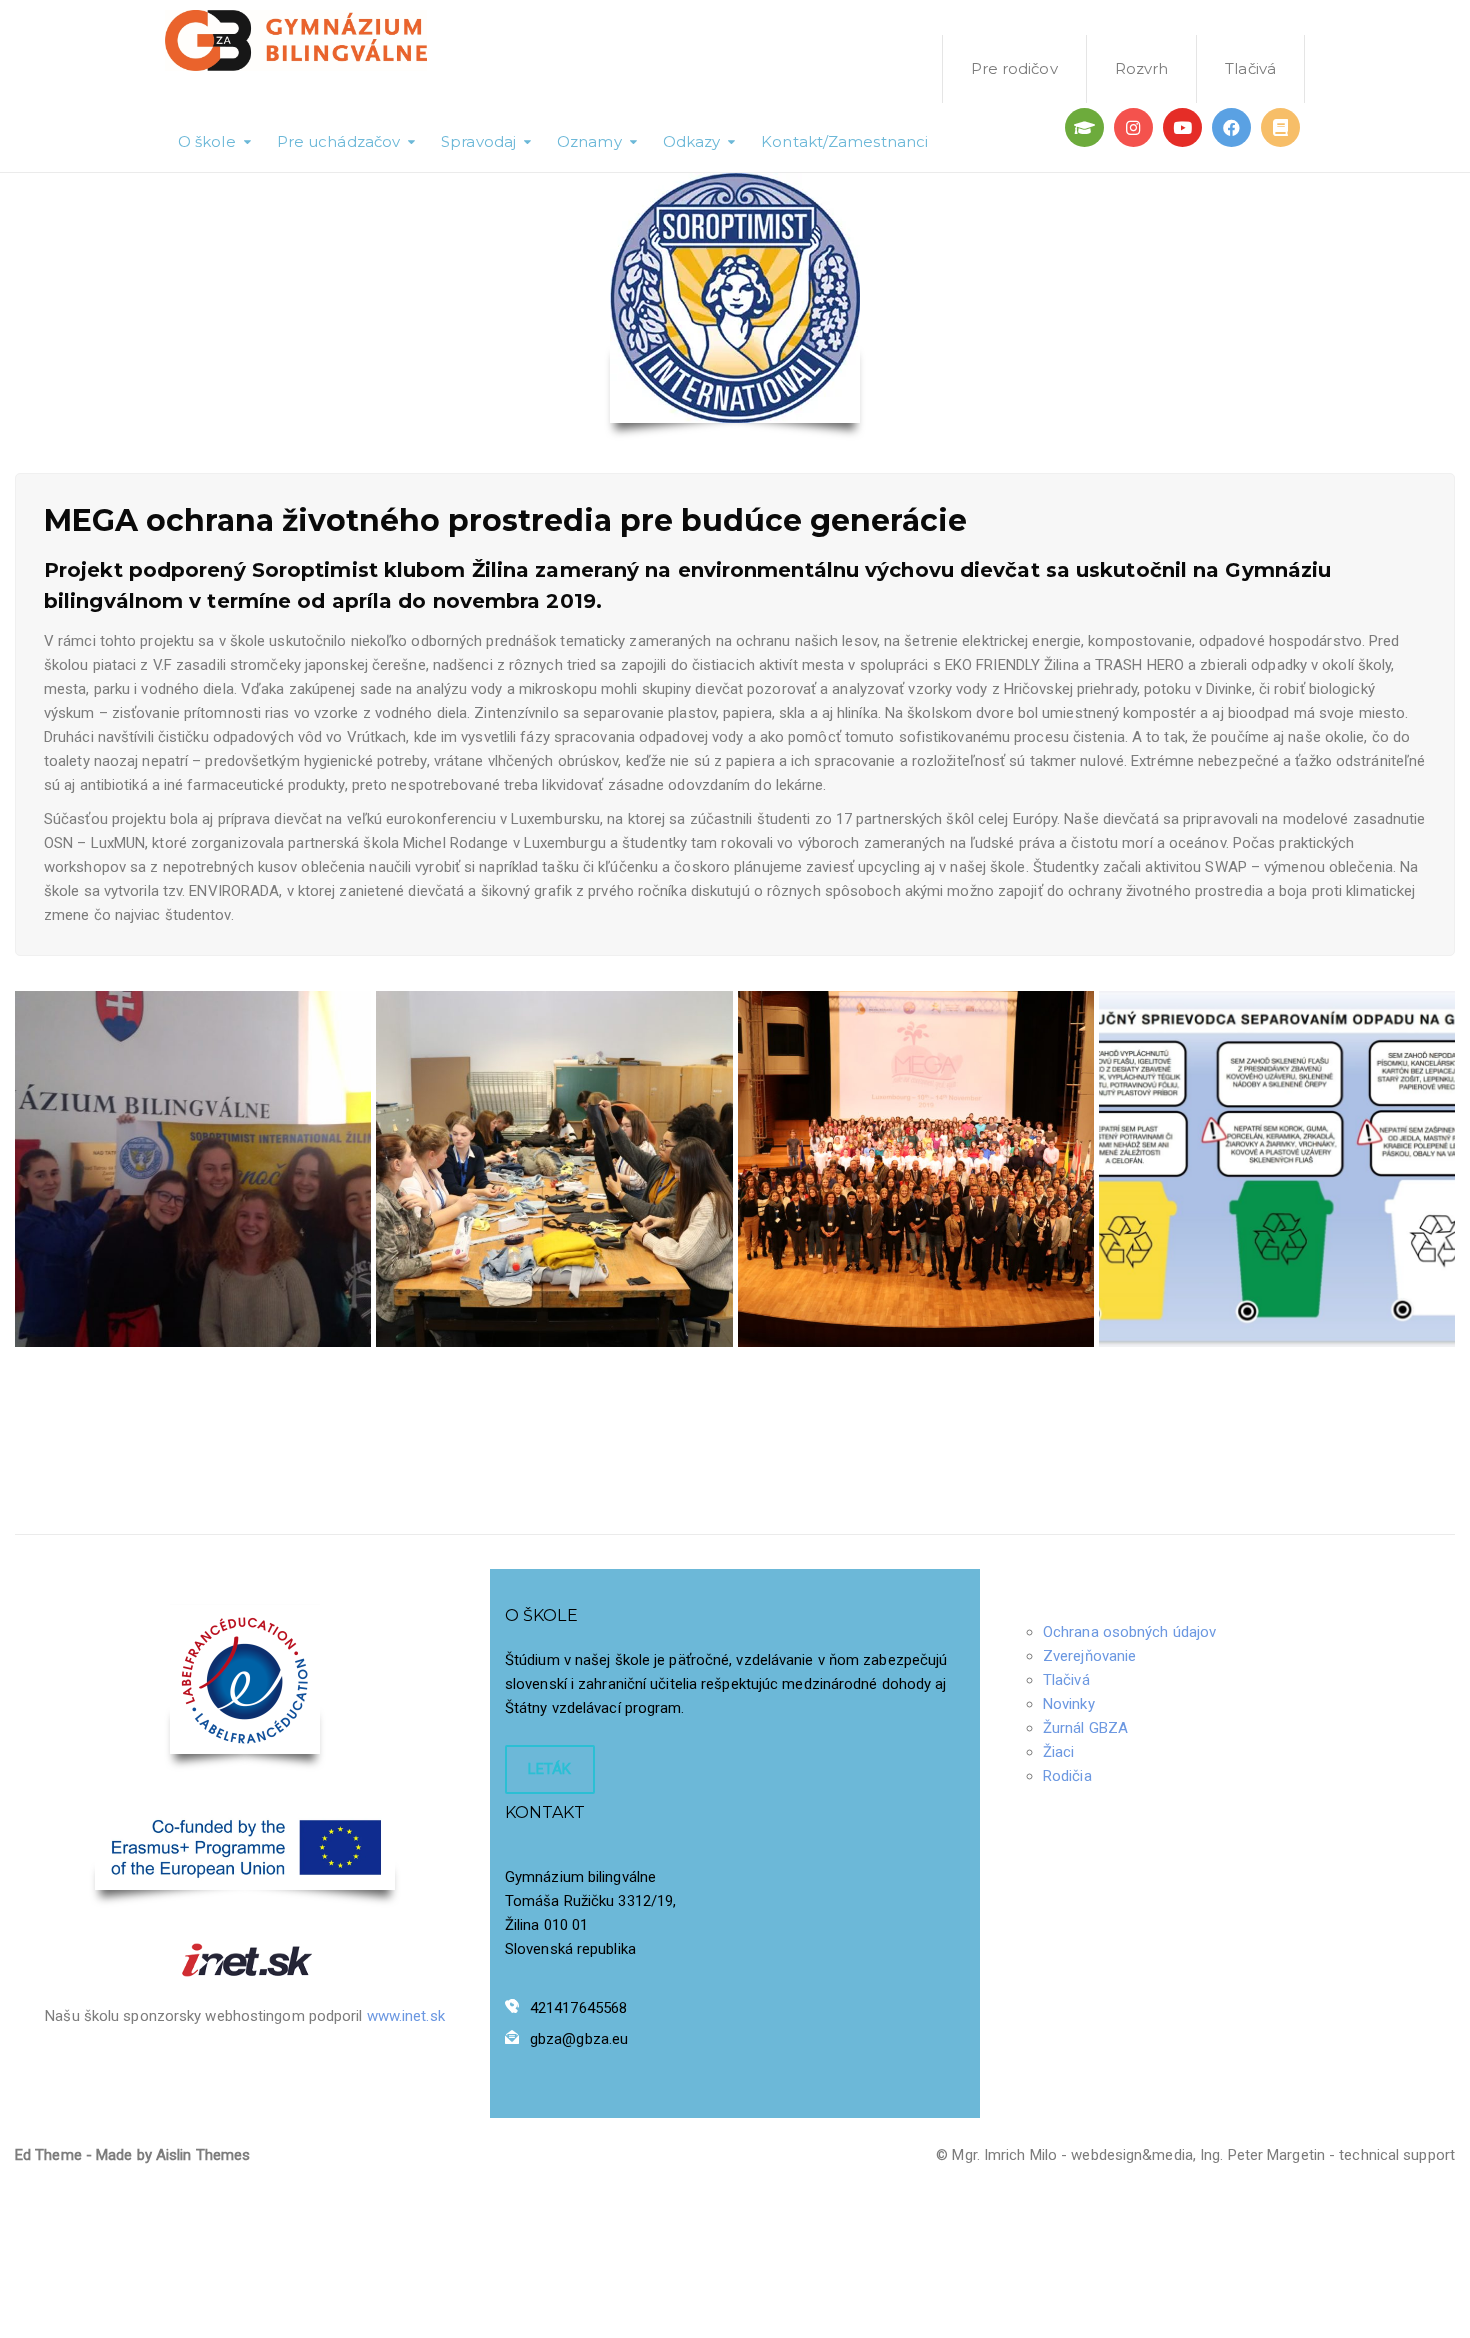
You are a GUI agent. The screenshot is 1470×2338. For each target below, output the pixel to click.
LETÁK (550, 1769)
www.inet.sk (406, 2016)
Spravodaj (478, 141)
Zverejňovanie (1089, 1656)
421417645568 (578, 2008)
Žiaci (1059, 1752)
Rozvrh (1142, 68)
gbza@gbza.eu (579, 2039)
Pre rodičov (1014, 68)
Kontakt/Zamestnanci (844, 141)
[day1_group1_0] (916, 1169)
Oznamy (589, 141)
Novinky (1069, 1704)
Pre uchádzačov (338, 141)
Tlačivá (1250, 68)
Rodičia (1067, 1776)
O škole (207, 141)
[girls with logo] (193, 1169)
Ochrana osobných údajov (1129, 1632)
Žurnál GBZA (1085, 1728)
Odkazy (692, 141)
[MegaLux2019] (554, 1169)
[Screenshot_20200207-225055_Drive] (1277, 1169)
